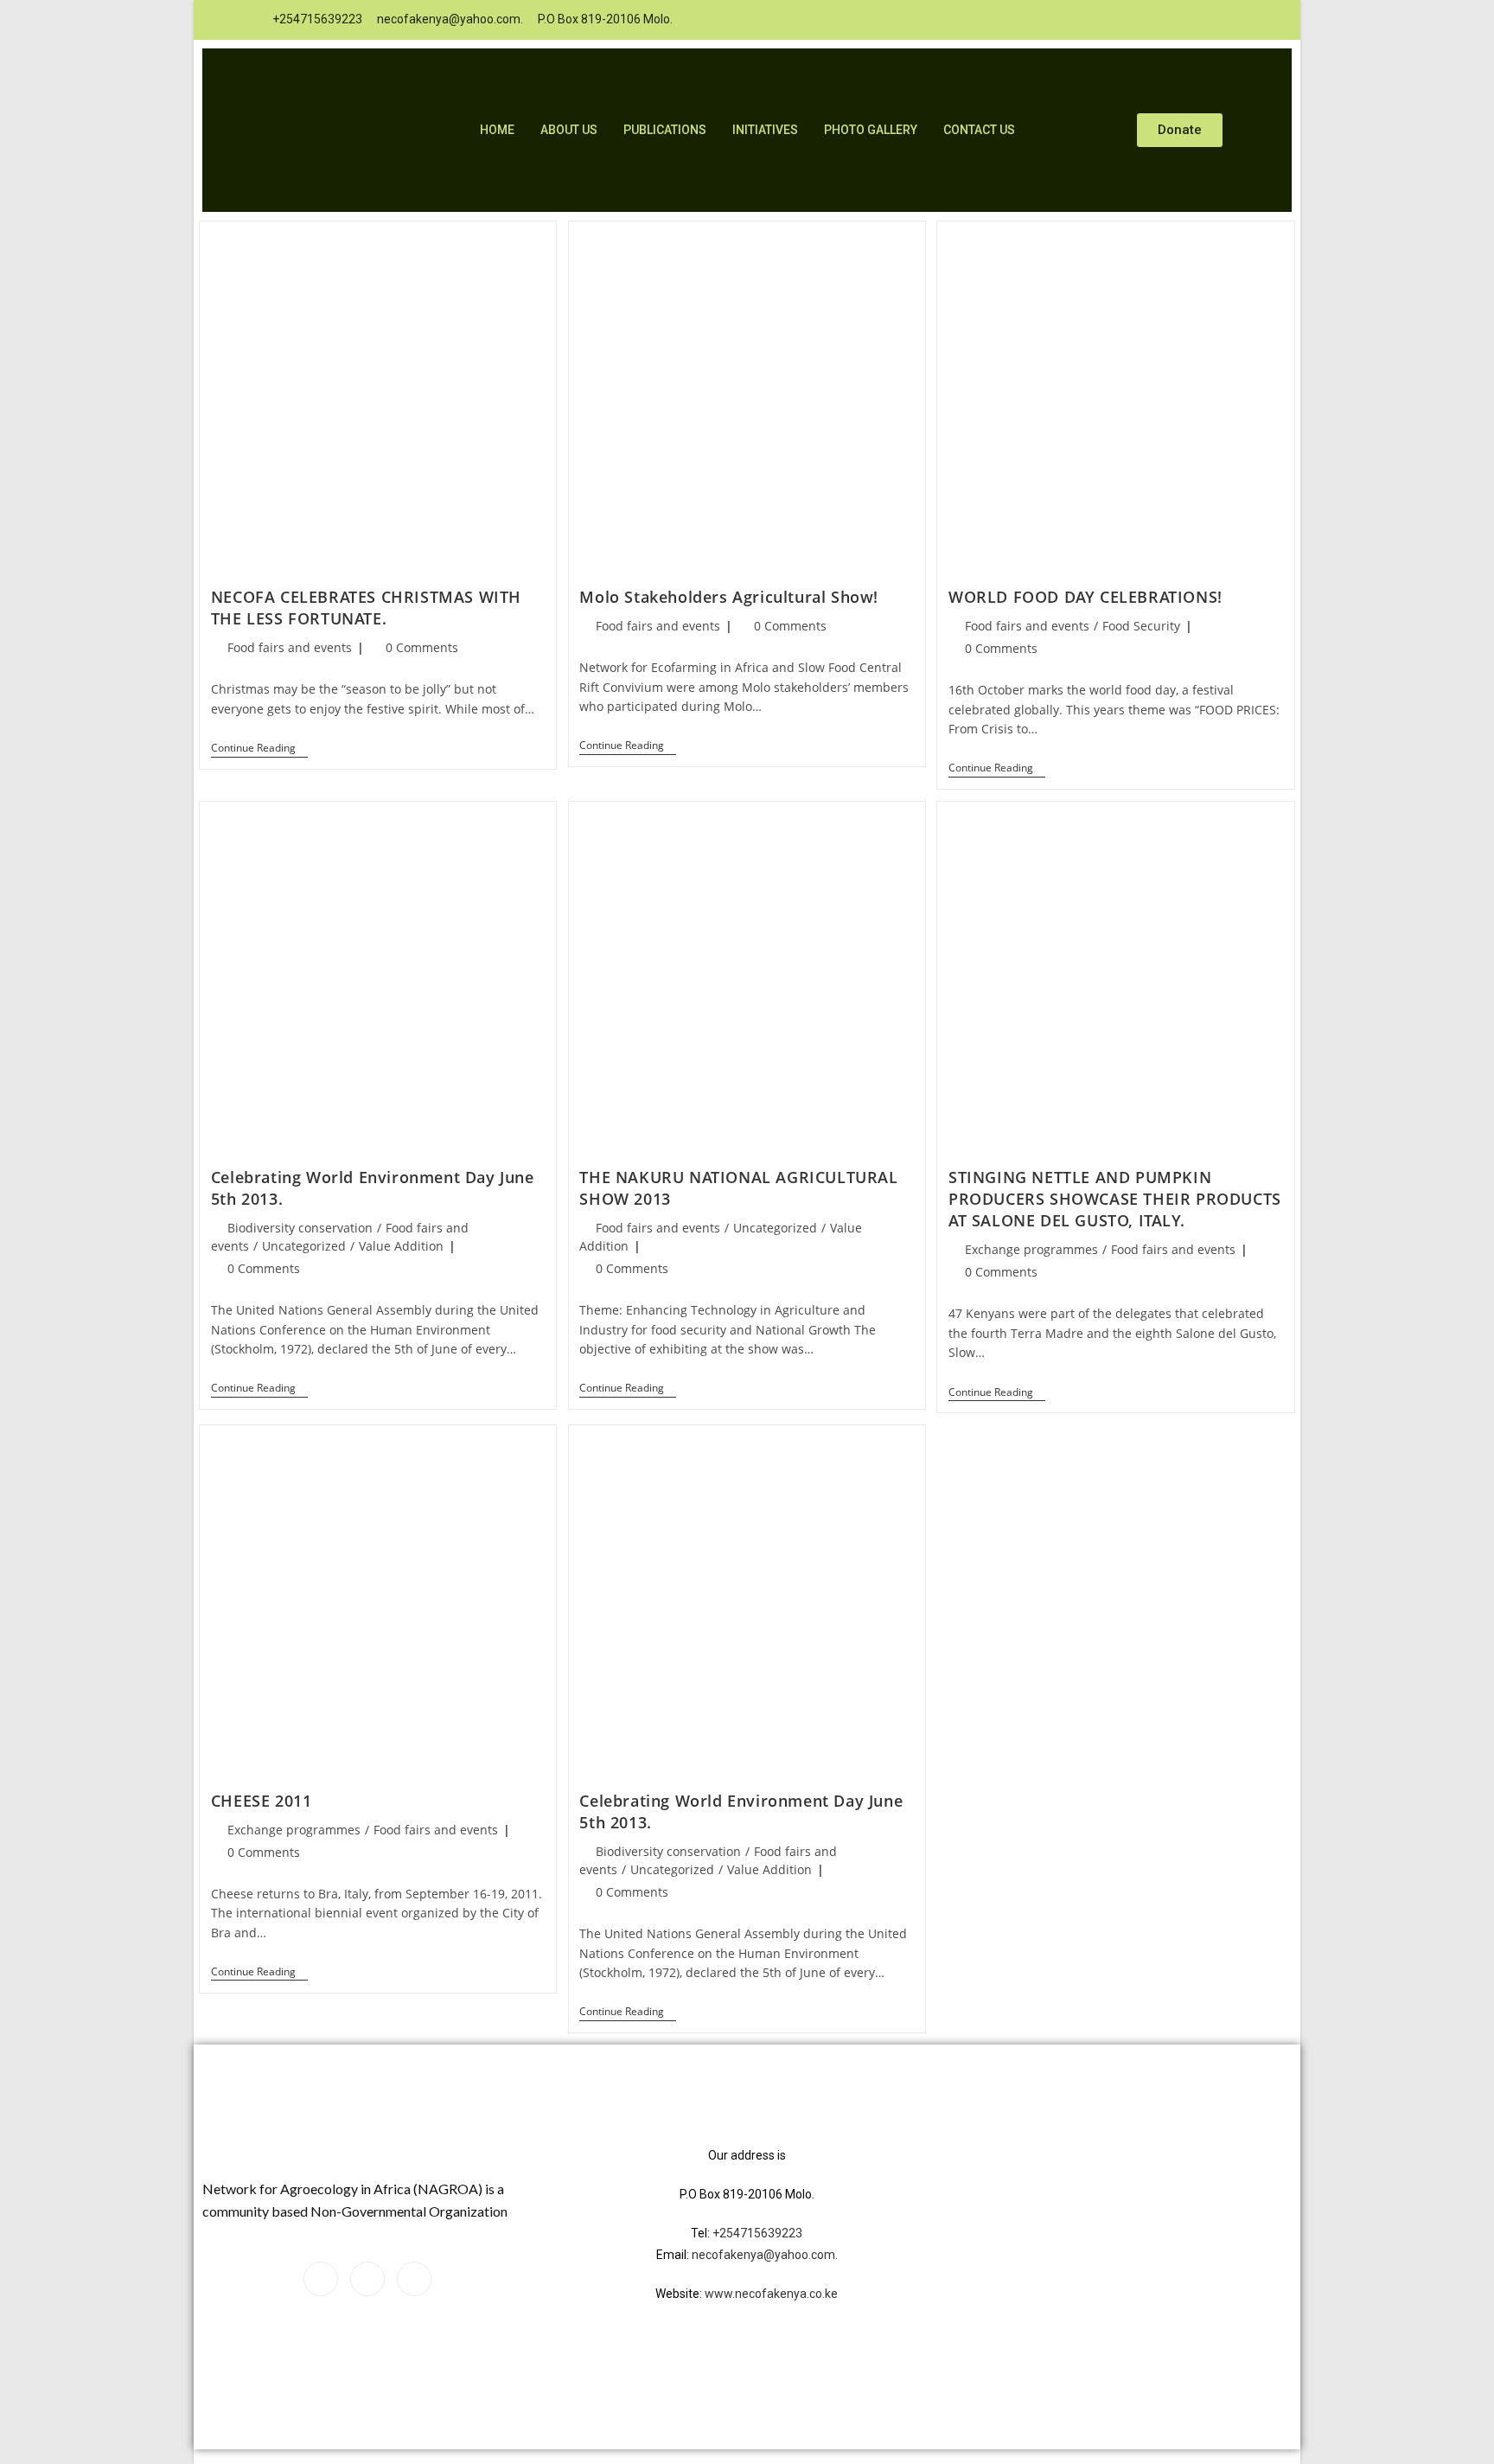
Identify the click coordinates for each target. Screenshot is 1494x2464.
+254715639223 (757, 2233)
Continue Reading (259, 749)
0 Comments (422, 647)
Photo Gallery (871, 130)
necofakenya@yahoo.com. (765, 2255)
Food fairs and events (290, 647)
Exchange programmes (1031, 1249)
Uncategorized (304, 1246)
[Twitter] (1056, 20)
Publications (665, 130)
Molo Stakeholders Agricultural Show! (729, 597)
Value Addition (401, 1246)
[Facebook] (986, 20)
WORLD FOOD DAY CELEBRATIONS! (1085, 597)
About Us (569, 130)
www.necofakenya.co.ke (771, 2294)
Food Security (1141, 626)
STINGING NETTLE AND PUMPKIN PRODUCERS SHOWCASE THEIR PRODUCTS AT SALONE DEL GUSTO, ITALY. (1115, 1199)
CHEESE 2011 (262, 1801)
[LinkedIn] (1021, 20)
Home (497, 130)
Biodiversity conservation (300, 1228)
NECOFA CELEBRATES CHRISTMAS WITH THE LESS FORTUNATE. (366, 608)
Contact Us (979, 130)
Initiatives (765, 130)
